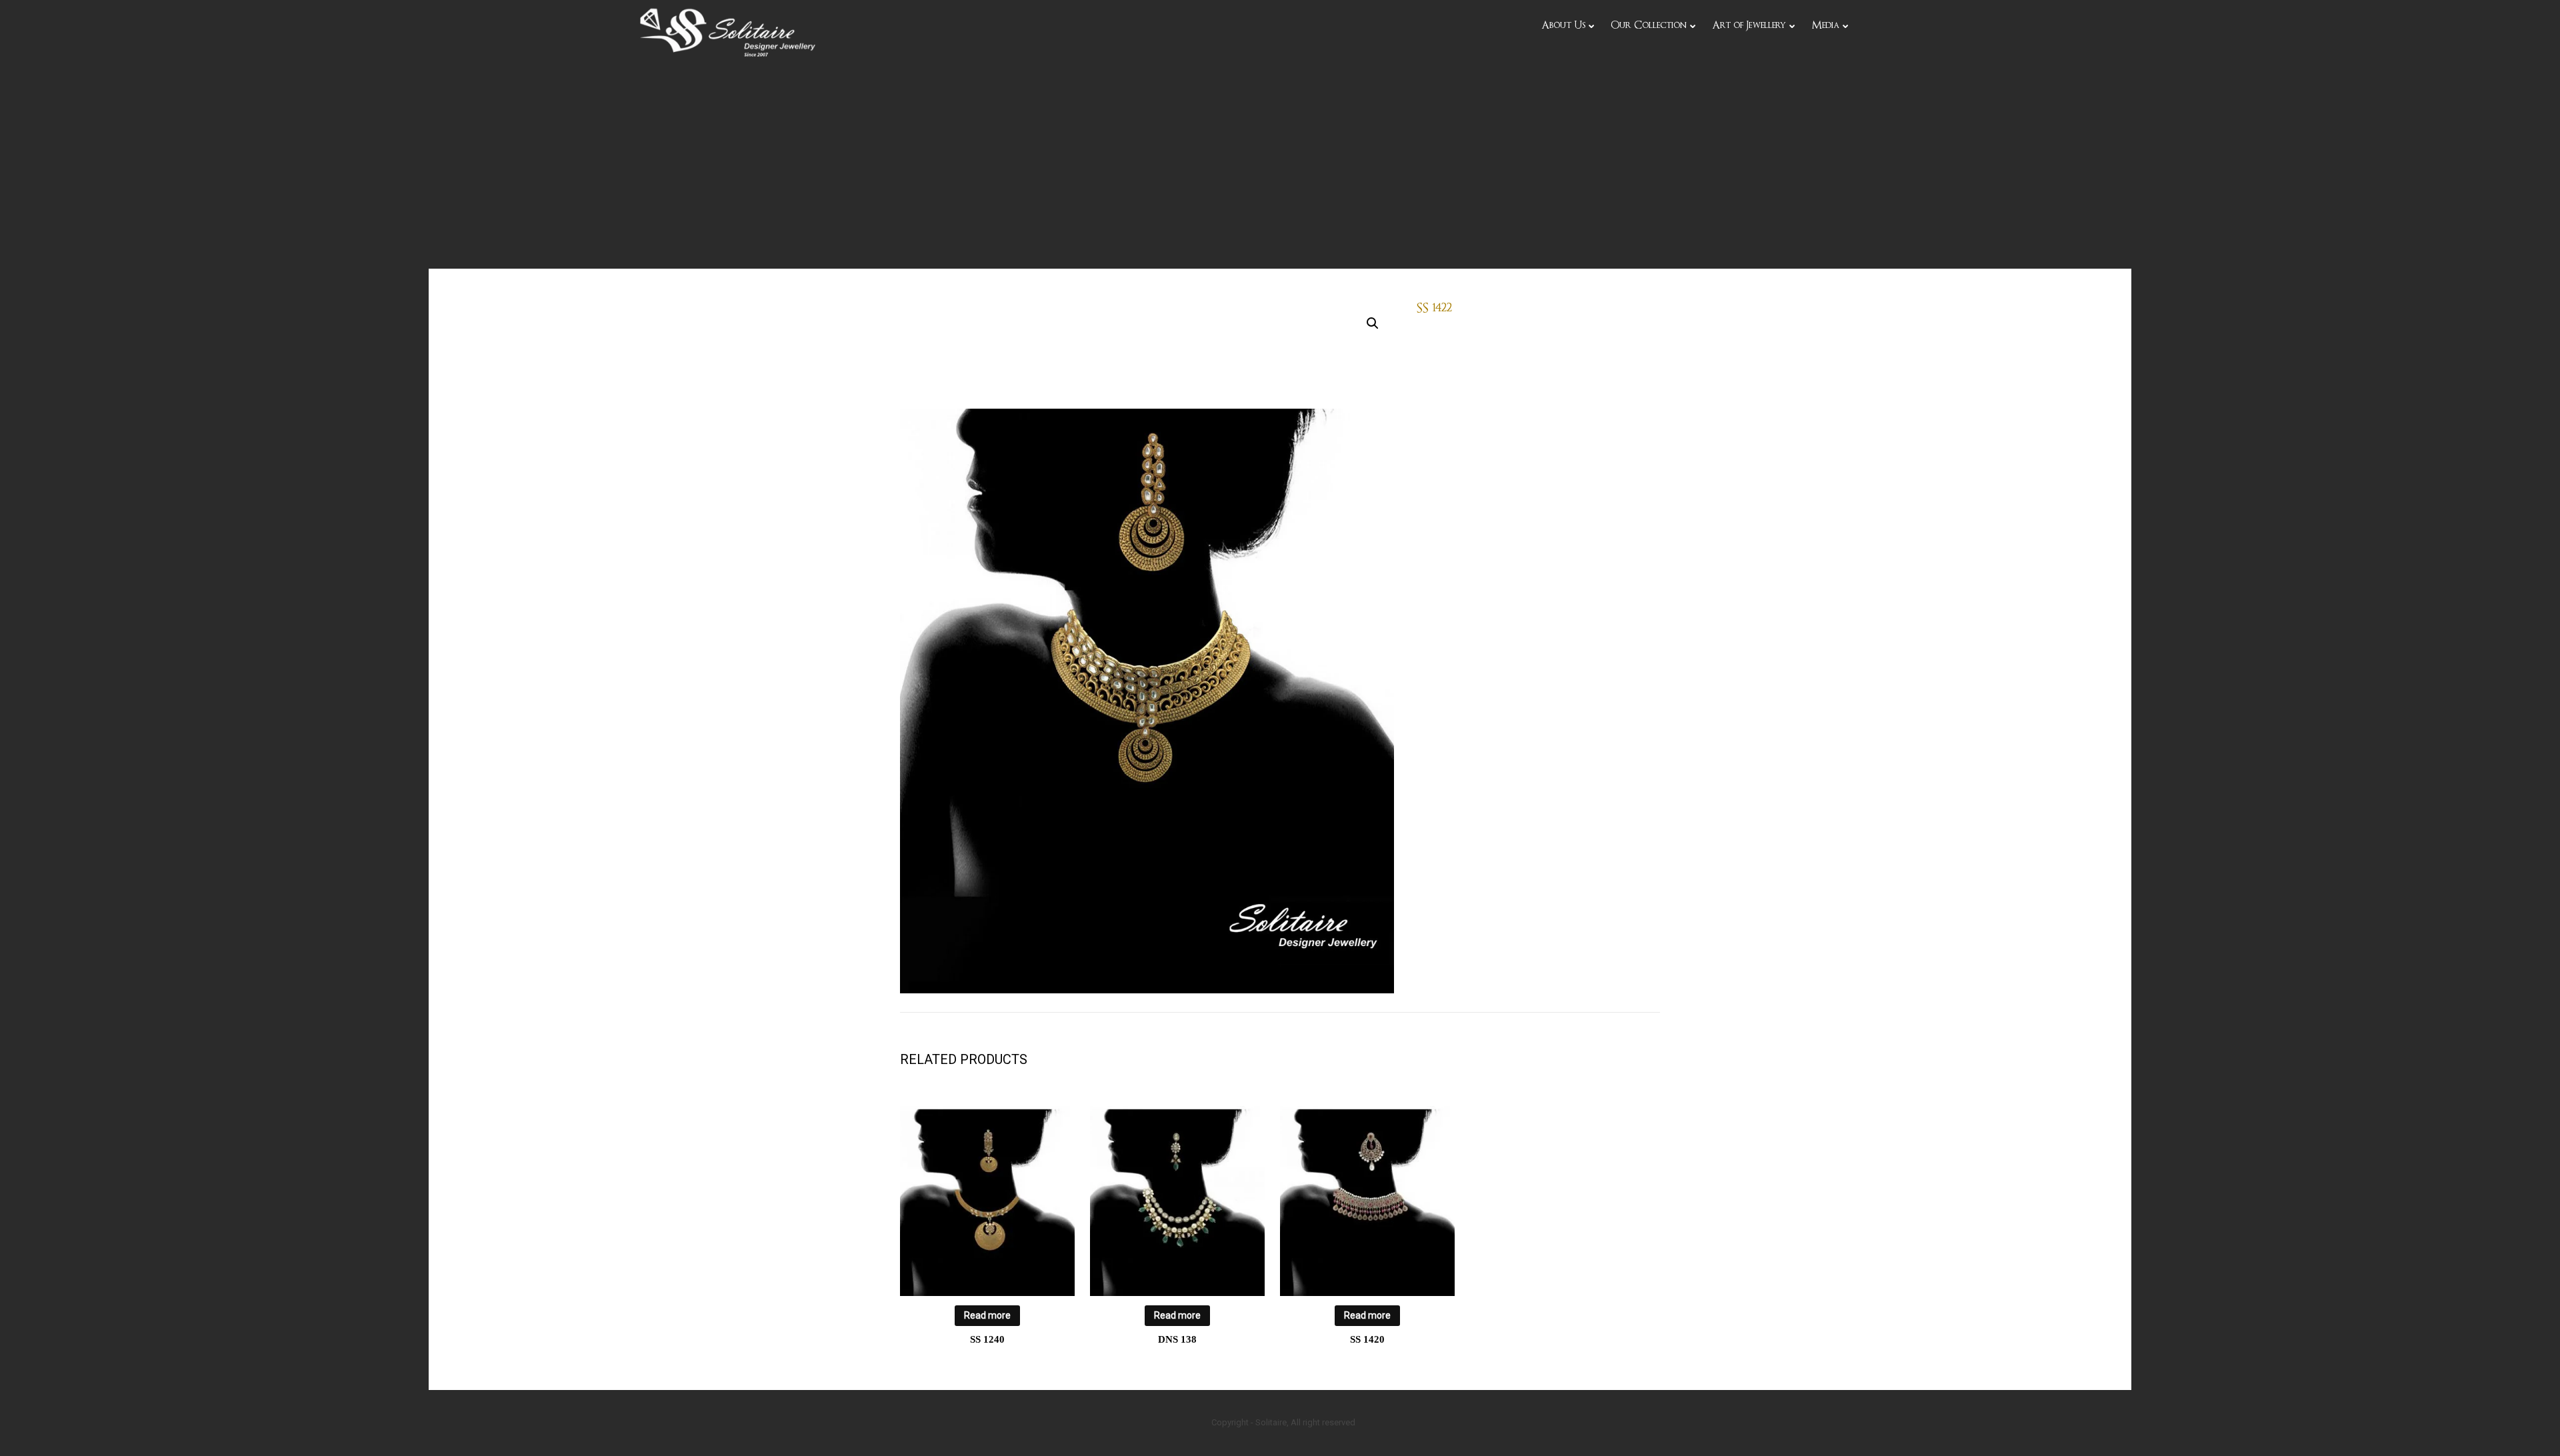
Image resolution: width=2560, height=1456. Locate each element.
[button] (1373, 323)
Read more (987, 1315)
